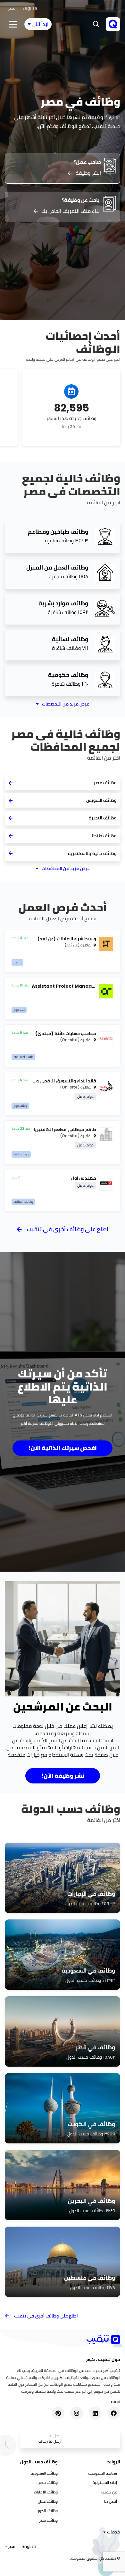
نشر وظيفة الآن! (63, 1776)
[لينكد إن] (95, 2413)
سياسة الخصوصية (103, 2473)
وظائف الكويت (46, 2511)
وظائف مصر (105, 783)
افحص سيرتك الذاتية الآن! (63, 1448)
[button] (96, 24)
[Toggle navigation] (13, 24)
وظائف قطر (48, 2520)
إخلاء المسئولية (105, 2482)
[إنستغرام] (77, 2413)
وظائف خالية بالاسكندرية (92, 853)
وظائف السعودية (44, 2473)
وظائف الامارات (46, 2492)
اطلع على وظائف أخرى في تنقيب (68, 1229)
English (30, 8)
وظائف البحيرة (103, 818)
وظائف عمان (48, 2501)
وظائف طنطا (104, 836)
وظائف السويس (101, 800)
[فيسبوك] (114, 2413)
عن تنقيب (109, 2492)
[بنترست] (58, 2413)
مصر (12, 8)
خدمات (113, 2532)
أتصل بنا (111, 2501)
